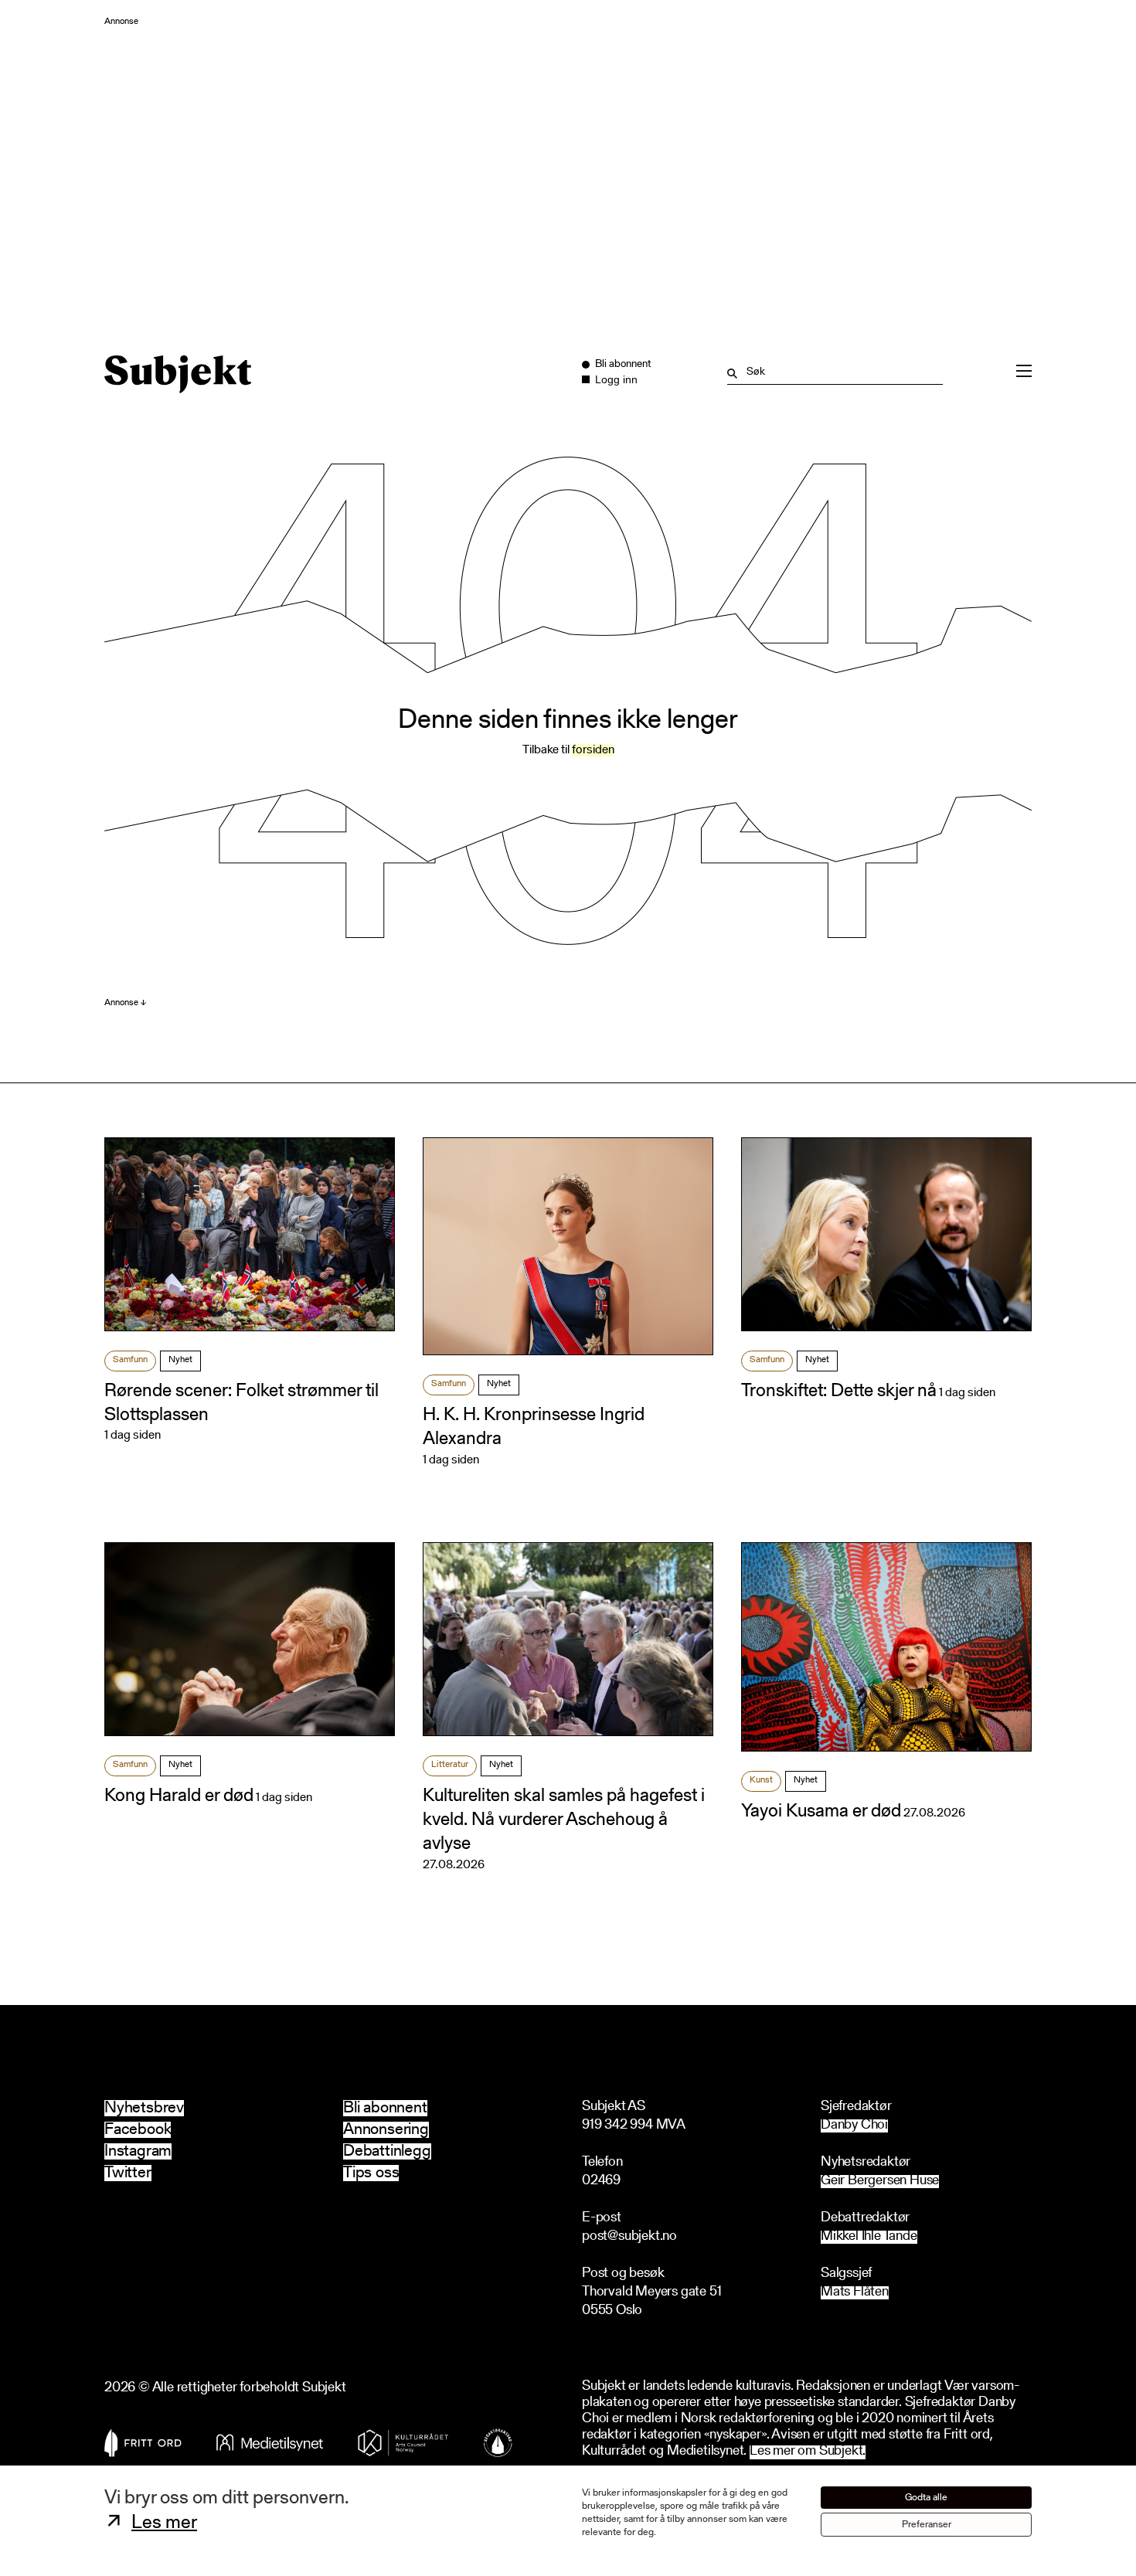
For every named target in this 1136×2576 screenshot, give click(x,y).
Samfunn (130, 1360)
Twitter (128, 2173)
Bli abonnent (385, 2108)
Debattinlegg (387, 2151)
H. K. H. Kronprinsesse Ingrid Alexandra (534, 1427)
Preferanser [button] (927, 2525)
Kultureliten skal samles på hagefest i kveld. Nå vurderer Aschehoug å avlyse (564, 1820)
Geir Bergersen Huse (880, 2182)
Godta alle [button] (926, 2498)
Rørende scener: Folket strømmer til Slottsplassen (241, 1404)
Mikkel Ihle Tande (869, 2237)
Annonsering (386, 2130)
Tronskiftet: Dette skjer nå (839, 1392)
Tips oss (371, 2173)
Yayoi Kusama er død (821, 1812)
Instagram (138, 2151)
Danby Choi (854, 2126)
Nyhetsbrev (144, 2108)
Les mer (164, 2523)
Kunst (761, 1780)
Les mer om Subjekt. (808, 2452)
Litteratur (450, 1765)
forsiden (593, 750)
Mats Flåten (855, 2293)
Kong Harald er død (179, 1796)
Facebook (138, 2130)
